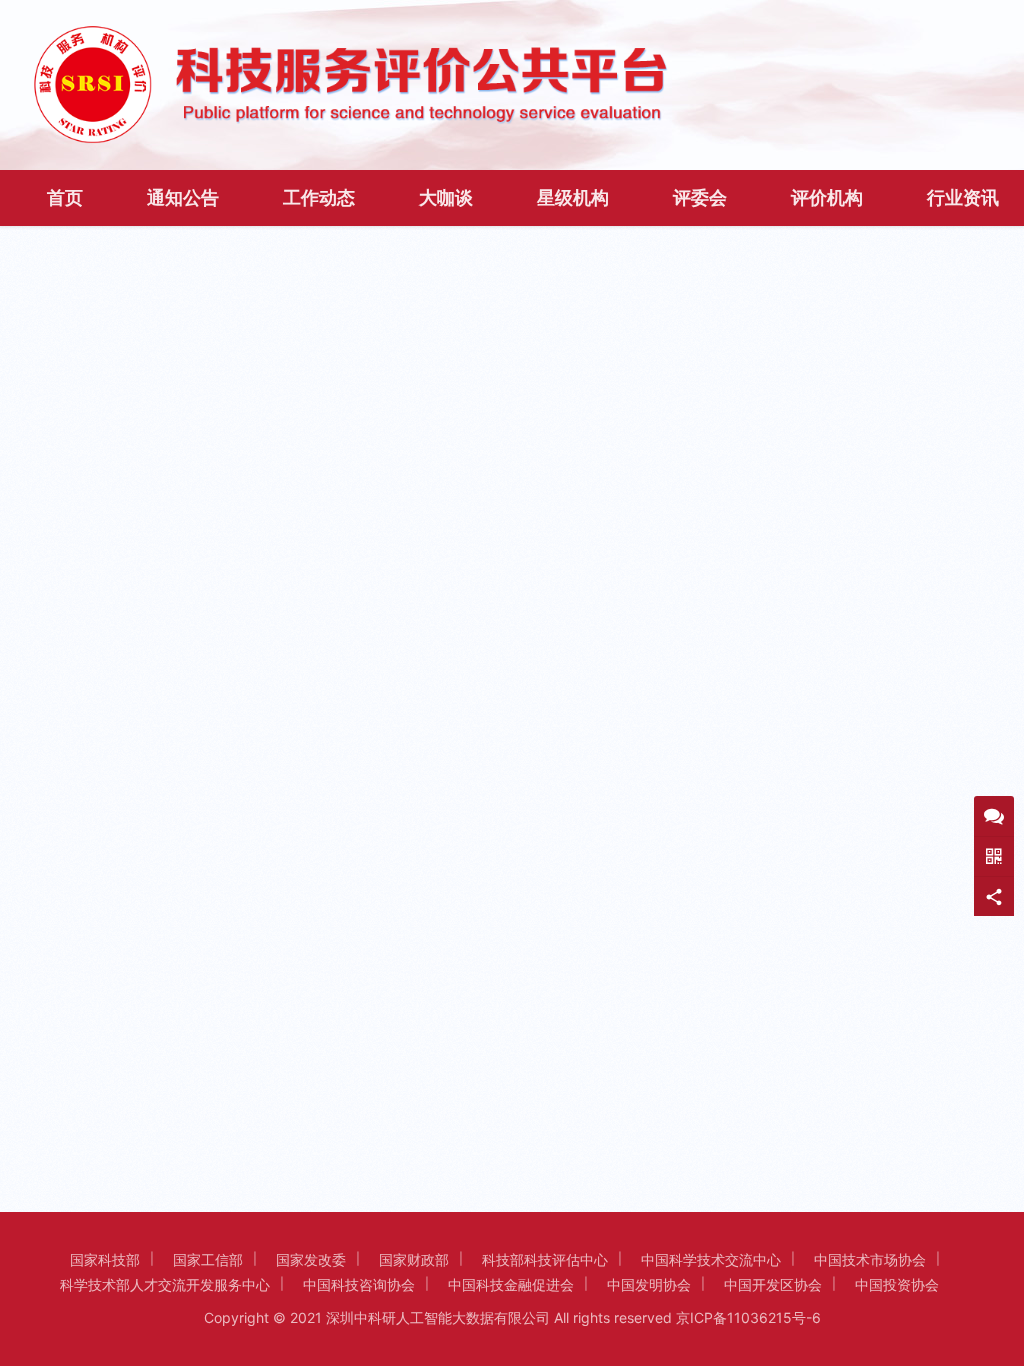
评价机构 (827, 198)
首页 (65, 198)
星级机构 (573, 198)
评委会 (700, 198)
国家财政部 (414, 1259)
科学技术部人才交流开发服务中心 (165, 1284)
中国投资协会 (897, 1284)
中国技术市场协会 (870, 1259)
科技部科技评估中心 (545, 1259)
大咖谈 (446, 198)
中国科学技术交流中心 (711, 1259)
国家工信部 (208, 1259)
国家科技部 (105, 1259)
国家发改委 (311, 1259)
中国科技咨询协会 (359, 1284)
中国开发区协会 (773, 1284)
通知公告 (183, 198)
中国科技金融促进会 (511, 1284)
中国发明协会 (649, 1284)
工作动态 (319, 198)
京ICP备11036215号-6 (748, 1317)
